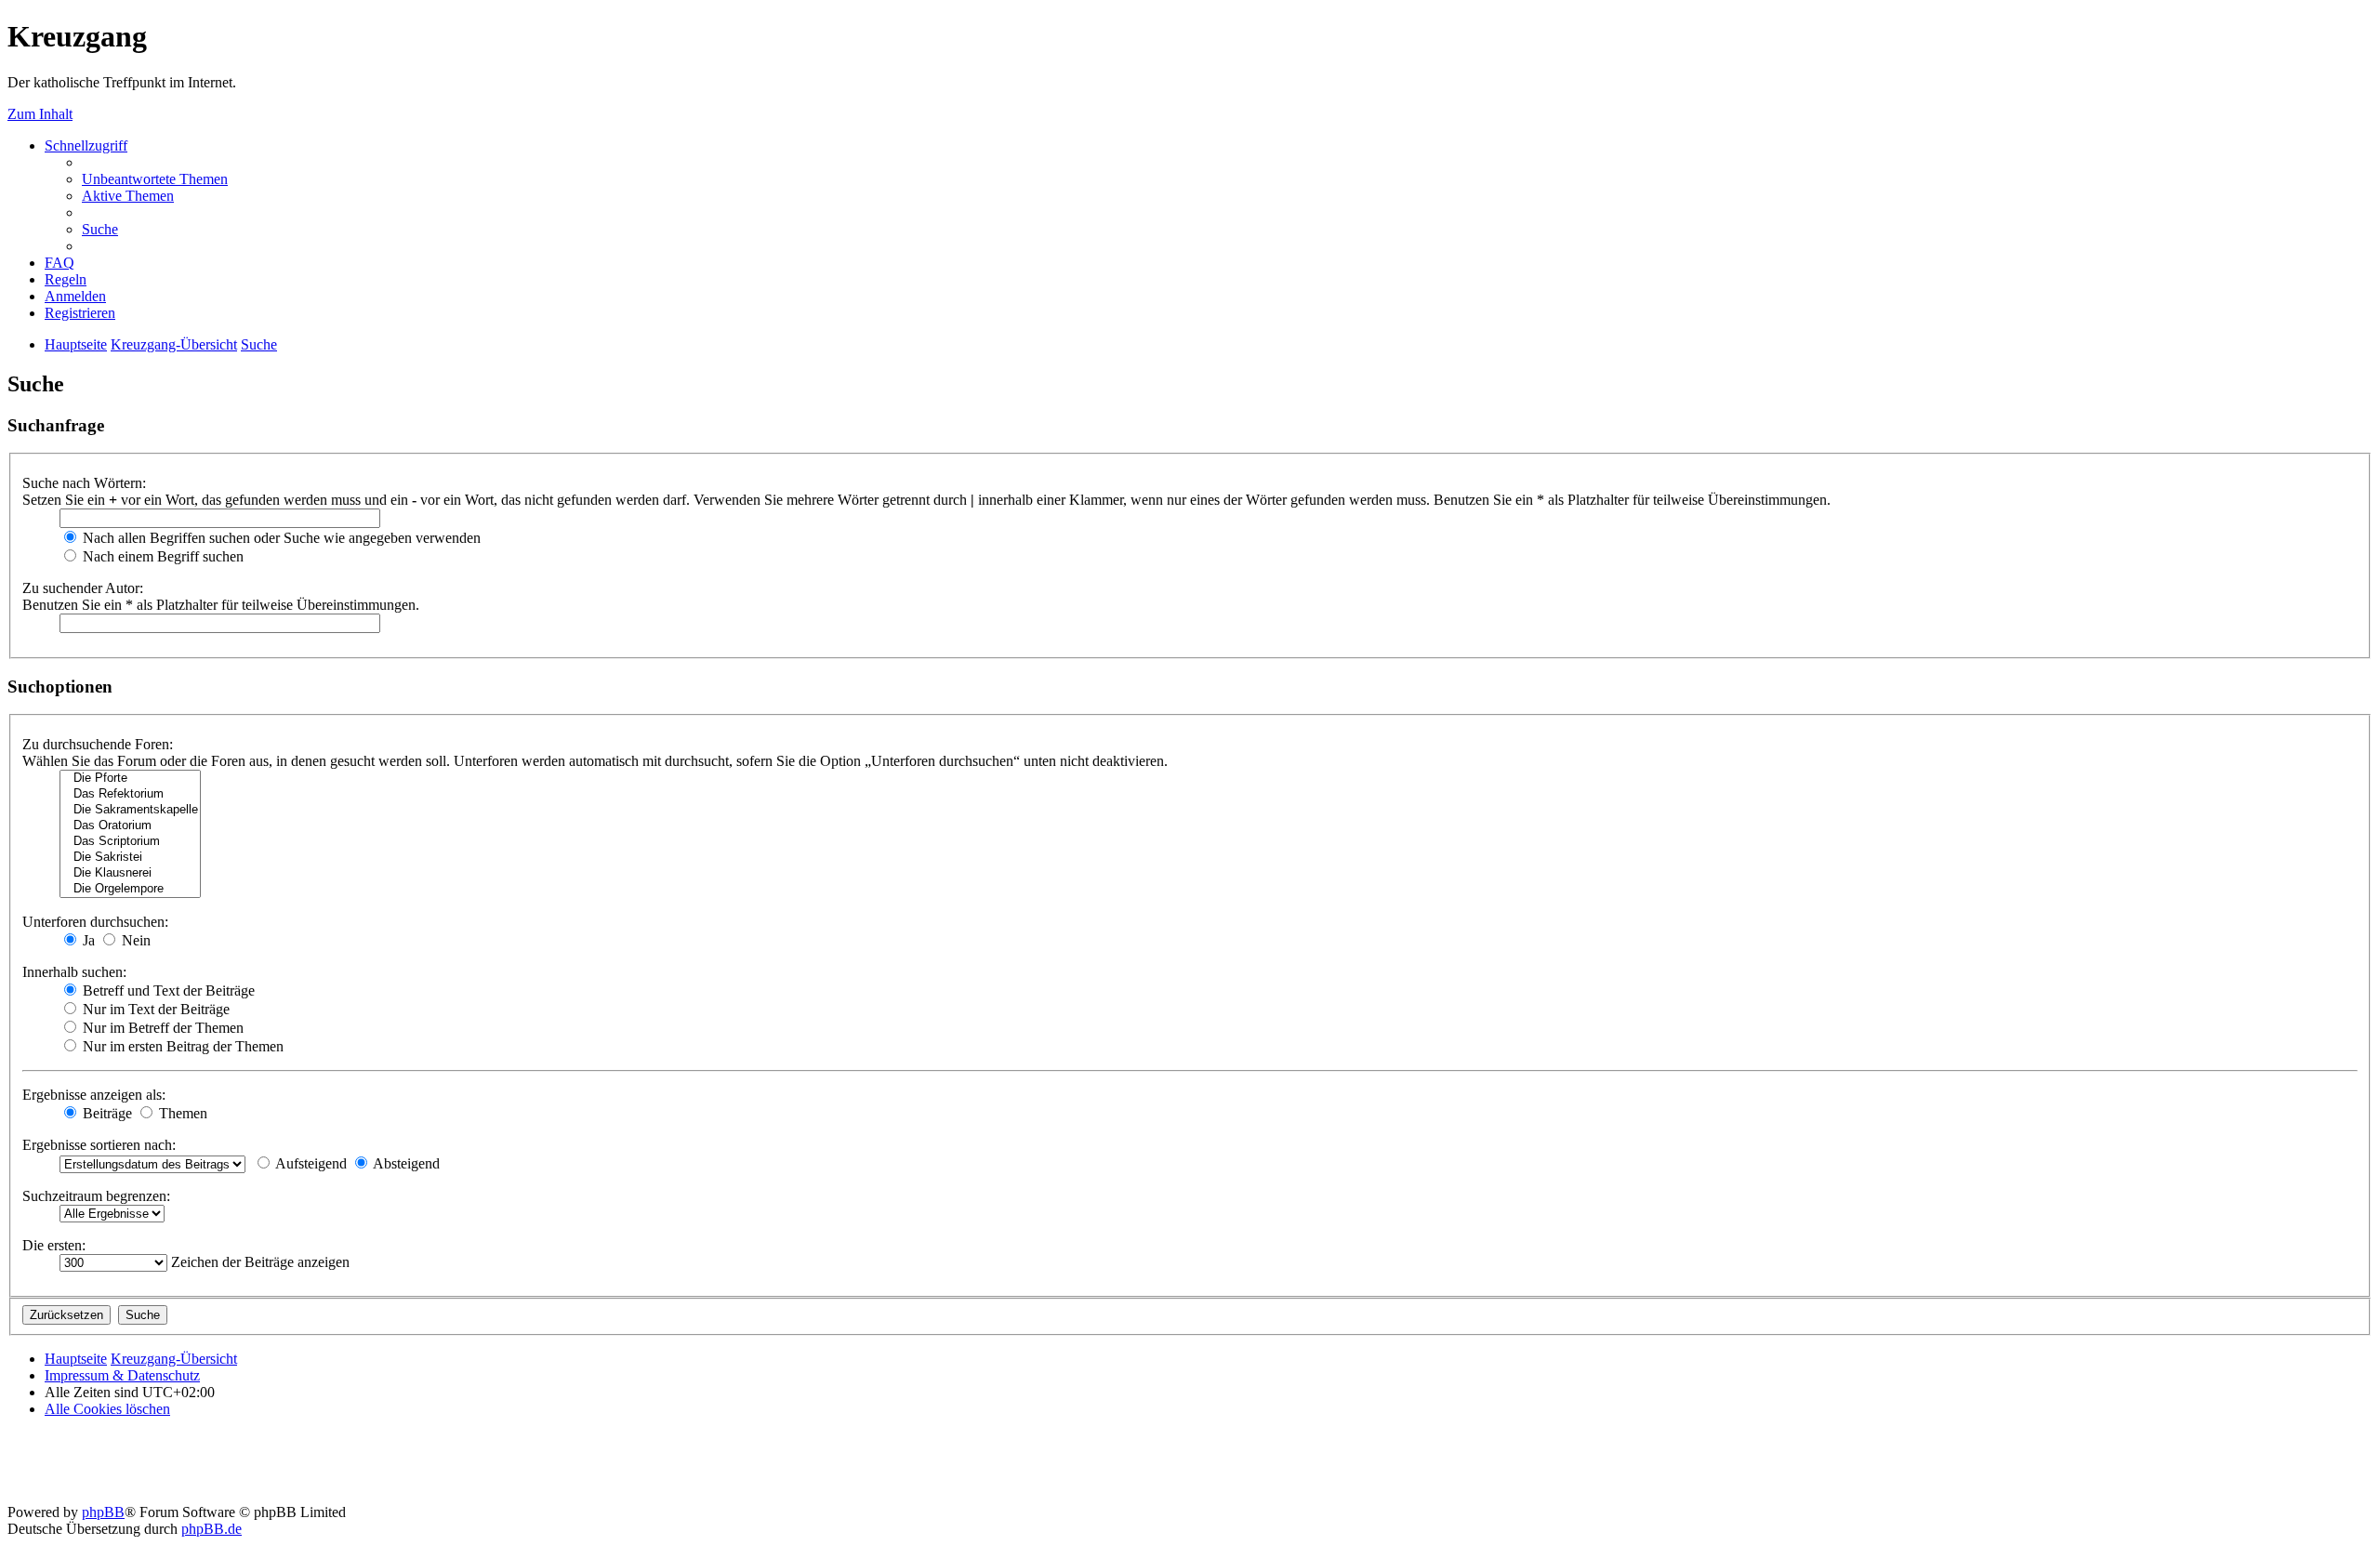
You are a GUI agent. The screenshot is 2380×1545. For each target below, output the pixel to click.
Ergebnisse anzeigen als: (94, 1095)
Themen (181, 1113)
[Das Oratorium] (130, 826)
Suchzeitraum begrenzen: (96, 1196)
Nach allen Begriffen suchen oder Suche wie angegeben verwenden (280, 538)
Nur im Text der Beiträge (154, 1009)
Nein (134, 940)
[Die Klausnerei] (130, 873)
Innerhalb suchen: (74, 972)
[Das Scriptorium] (130, 842)
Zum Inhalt (40, 114)
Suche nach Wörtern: (84, 483)
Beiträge (106, 1113)
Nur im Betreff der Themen (161, 1028)
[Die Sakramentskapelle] (130, 810)
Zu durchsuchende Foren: (98, 744)
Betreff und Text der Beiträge (167, 990)
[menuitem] (155, 179)
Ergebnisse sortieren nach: (99, 1145)
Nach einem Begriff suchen (161, 556)
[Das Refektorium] (130, 794)
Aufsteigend (310, 1163)
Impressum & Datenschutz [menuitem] (122, 1375)
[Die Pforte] (130, 779)
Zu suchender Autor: (83, 588)
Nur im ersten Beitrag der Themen (181, 1046)
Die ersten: (54, 1245)
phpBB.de (212, 1529)
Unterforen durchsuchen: (95, 922)
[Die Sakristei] (130, 858)
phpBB (103, 1512)
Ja (87, 940)
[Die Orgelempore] (130, 889)
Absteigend (405, 1163)
